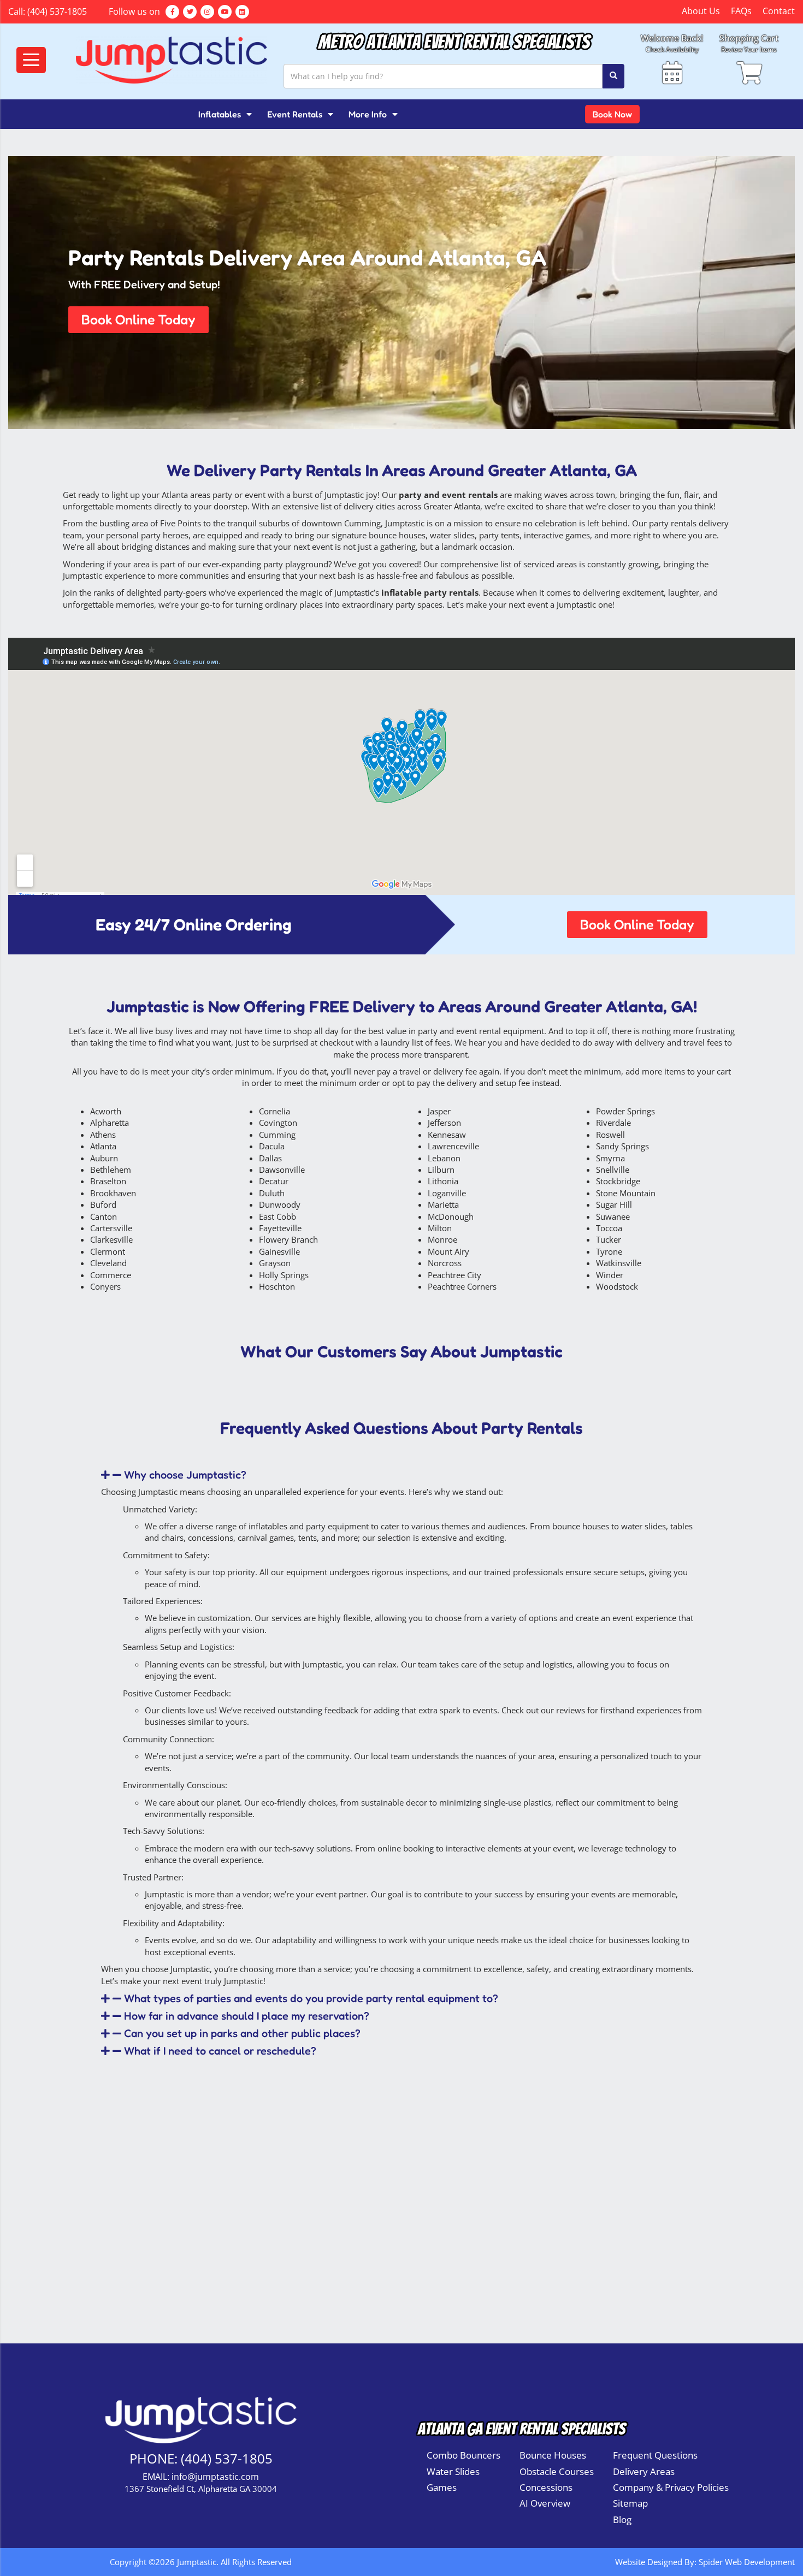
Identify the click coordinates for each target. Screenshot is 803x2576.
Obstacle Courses (557, 2471)
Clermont (108, 1251)
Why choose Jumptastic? (185, 1475)
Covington (278, 1123)
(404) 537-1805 (57, 11)
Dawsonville (282, 1170)
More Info (368, 114)
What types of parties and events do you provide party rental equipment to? (311, 1998)
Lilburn (441, 1170)
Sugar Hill (614, 1204)
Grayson (275, 1263)
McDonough (451, 1216)
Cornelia (274, 1111)
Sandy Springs (622, 1146)
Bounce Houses (553, 2455)
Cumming (277, 1135)
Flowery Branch (288, 1239)
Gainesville (279, 1251)
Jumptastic (344, 495)
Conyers (105, 1286)
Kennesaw (447, 1135)
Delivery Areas (644, 2471)
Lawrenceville (453, 1146)
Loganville (447, 1193)
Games (442, 2487)
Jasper (439, 1111)
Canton (104, 1216)
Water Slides (453, 2471)
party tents (499, 535)
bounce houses (397, 535)
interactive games (557, 535)
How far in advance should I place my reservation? (247, 2016)
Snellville (613, 1170)
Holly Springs (284, 1275)
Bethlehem (111, 1170)
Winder (610, 1275)
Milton (440, 1228)
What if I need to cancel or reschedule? (220, 2051)
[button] (138, 320)
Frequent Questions (655, 2455)
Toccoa (609, 1228)
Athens (103, 1135)
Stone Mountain (626, 1193)
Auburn (104, 1158)
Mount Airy (448, 1251)
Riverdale (613, 1123)
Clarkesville (111, 1239)
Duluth (272, 1193)
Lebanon (444, 1158)
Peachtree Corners (462, 1286)
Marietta (443, 1204)
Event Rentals (295, 114)
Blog (622, 2519)
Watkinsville (619, 1263)
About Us (701, 11)
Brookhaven (113, 1193)
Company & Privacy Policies (671, 2487)
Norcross (445, 1263)
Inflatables (220, 114)
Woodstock (617, 1286)
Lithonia (443, 1181)
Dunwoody (280, 1204)
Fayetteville (280, 1228)
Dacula (272, 1146)
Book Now (612, 114)
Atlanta (103, 1146)
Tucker (609, 1239)
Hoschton (277, 1286)
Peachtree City (454, 1275)
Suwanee (613, 1216)
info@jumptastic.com (215, 2477)
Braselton (108, 1181)
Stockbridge (618, 1181)
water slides (452, 535)
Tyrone (609, 1251)
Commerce (111, 1275)
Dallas (270, 1158)
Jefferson (444, 1123)
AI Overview (545, 2503)
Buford (103, 1204)
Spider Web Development (747, 2562)
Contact (779, 11)
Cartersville (111, 1228)
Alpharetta (110, 1123)
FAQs (741, 11)
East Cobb (277, 1216)
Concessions (546, 2487)
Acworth (106, 1111)
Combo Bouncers (464, 2455)
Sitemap (630, 2503)
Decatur (274, 1181)
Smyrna (610, 1158)
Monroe (442, 1239)
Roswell (610, 1135)
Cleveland (108, 1263)
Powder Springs (625, 1111)
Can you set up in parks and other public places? (242, 2033)
